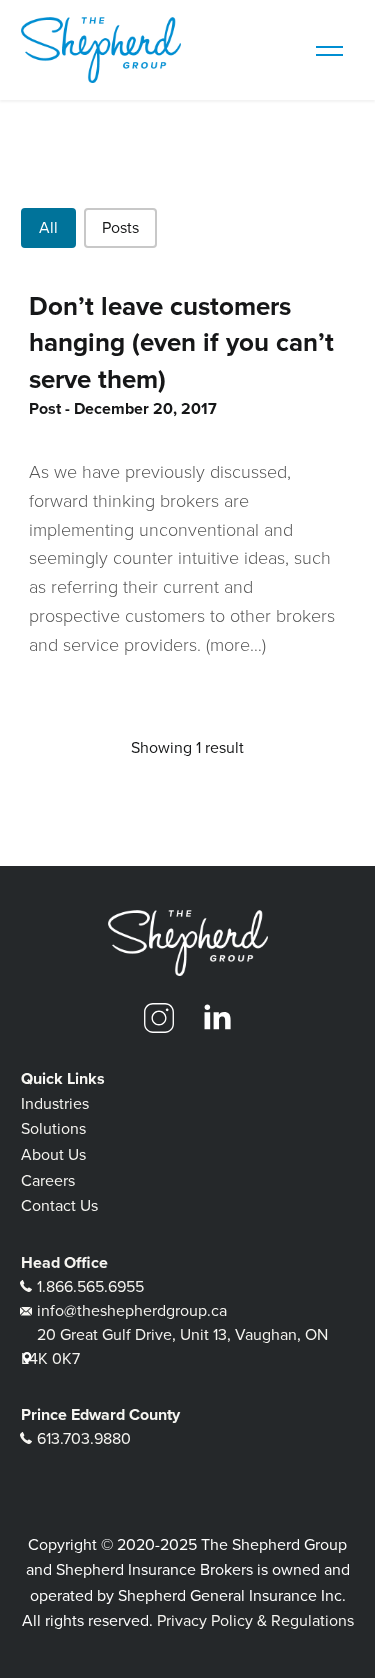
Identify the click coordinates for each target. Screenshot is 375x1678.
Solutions (53, 1128)
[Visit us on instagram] (159, 1018)
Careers (48, 1180)
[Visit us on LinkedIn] (217, 1018)
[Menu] (329, 50)
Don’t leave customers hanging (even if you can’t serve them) (181, 342)
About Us (53, 1154)
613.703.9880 (84, 1438)
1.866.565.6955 (90, 1286)
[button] (48, 228)
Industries (55, 1103)
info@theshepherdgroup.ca (132, 1310)
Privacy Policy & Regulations (255, 1620)
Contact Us (59, 1205)
